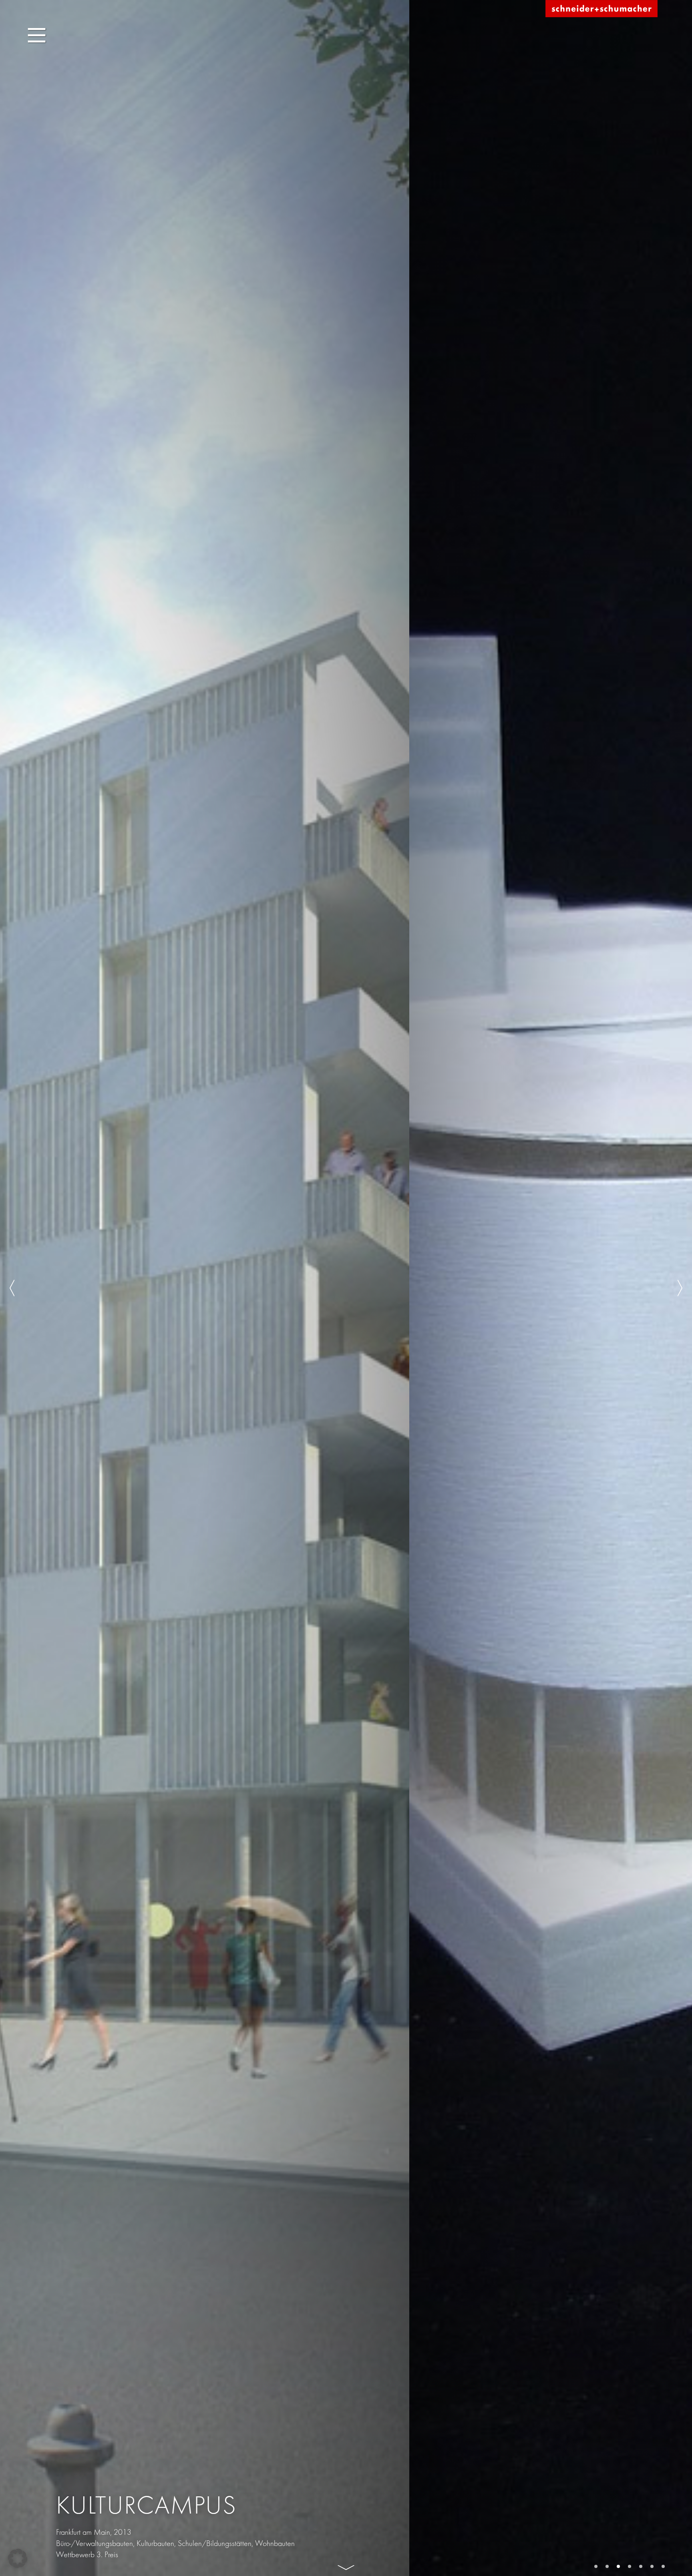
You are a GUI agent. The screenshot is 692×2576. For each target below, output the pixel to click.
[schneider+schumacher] (601, 9)
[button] (18, 2558)
